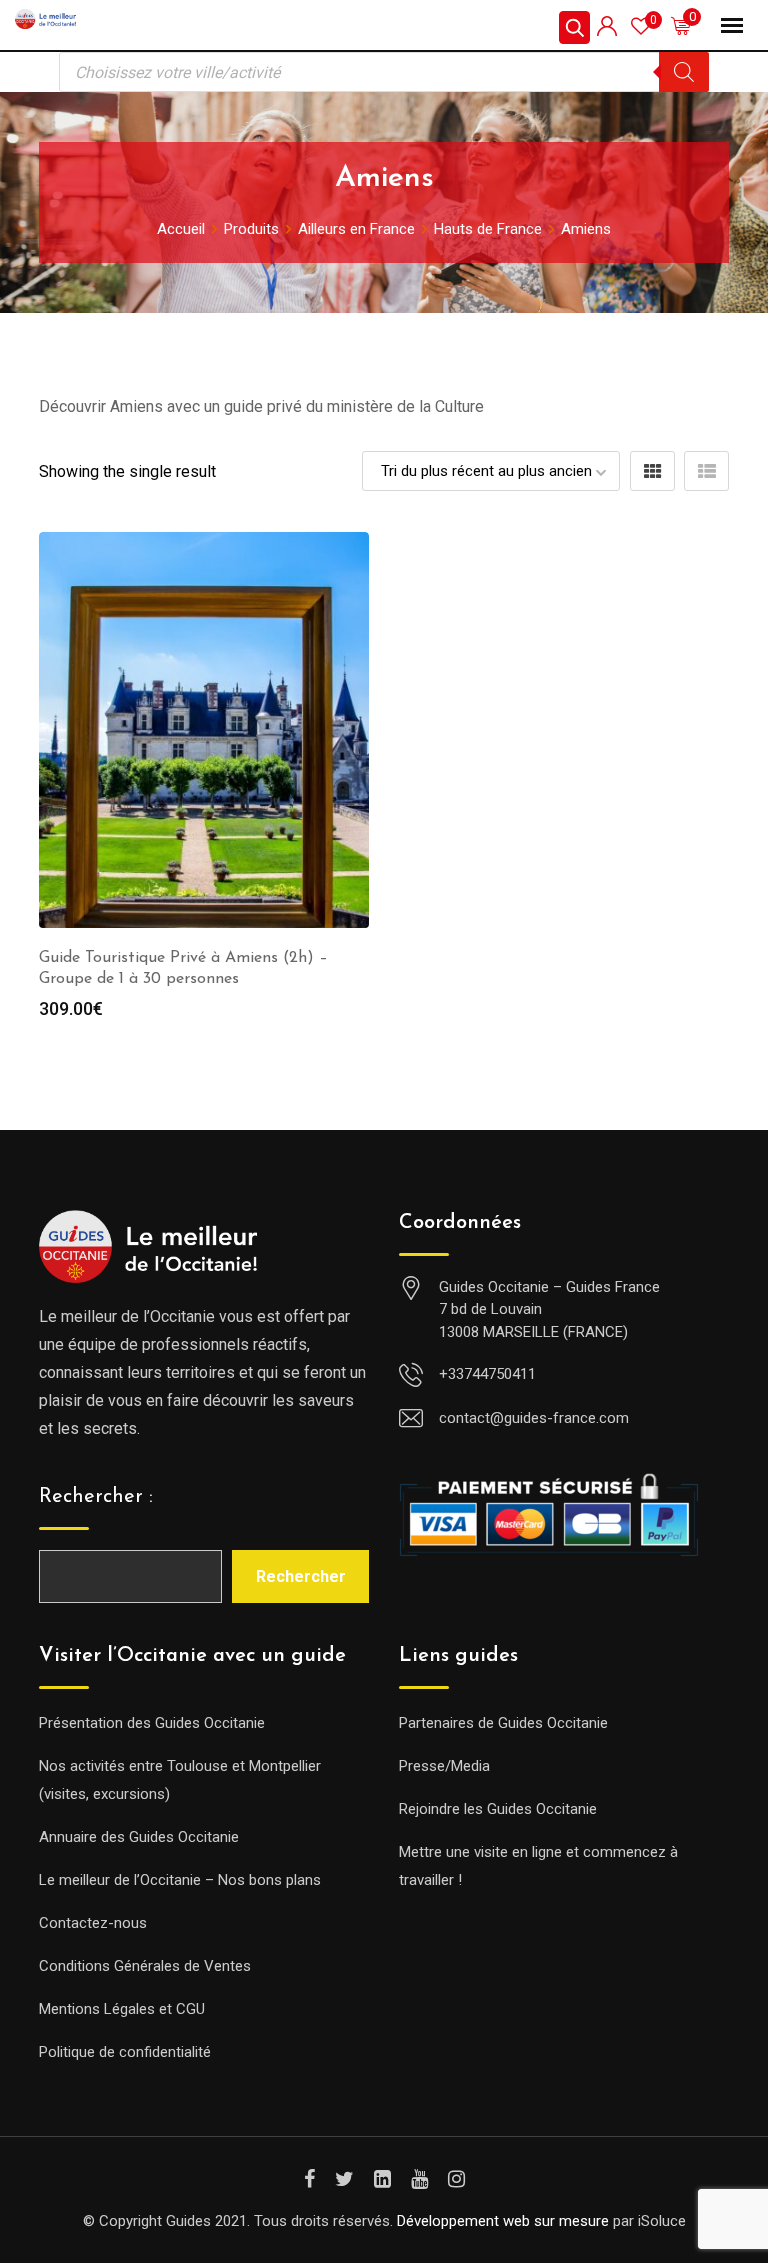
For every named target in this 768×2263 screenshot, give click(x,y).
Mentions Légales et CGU (122, 2009)
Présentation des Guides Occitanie (152, 1723)
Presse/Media (444, 1766)
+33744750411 (487, 1374)
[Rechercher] (684, 72)
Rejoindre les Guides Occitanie (498, 1809)
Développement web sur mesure (503, 2221)
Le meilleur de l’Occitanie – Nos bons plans (180, 1880)
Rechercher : (96, 1497)
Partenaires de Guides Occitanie (503, 1723)
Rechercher (301, 1576)
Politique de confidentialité (125, 2052)
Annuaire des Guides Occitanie (139, 1837)
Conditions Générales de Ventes (145, 1966)
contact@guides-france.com (534, 1418)
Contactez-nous (93, 1923)
